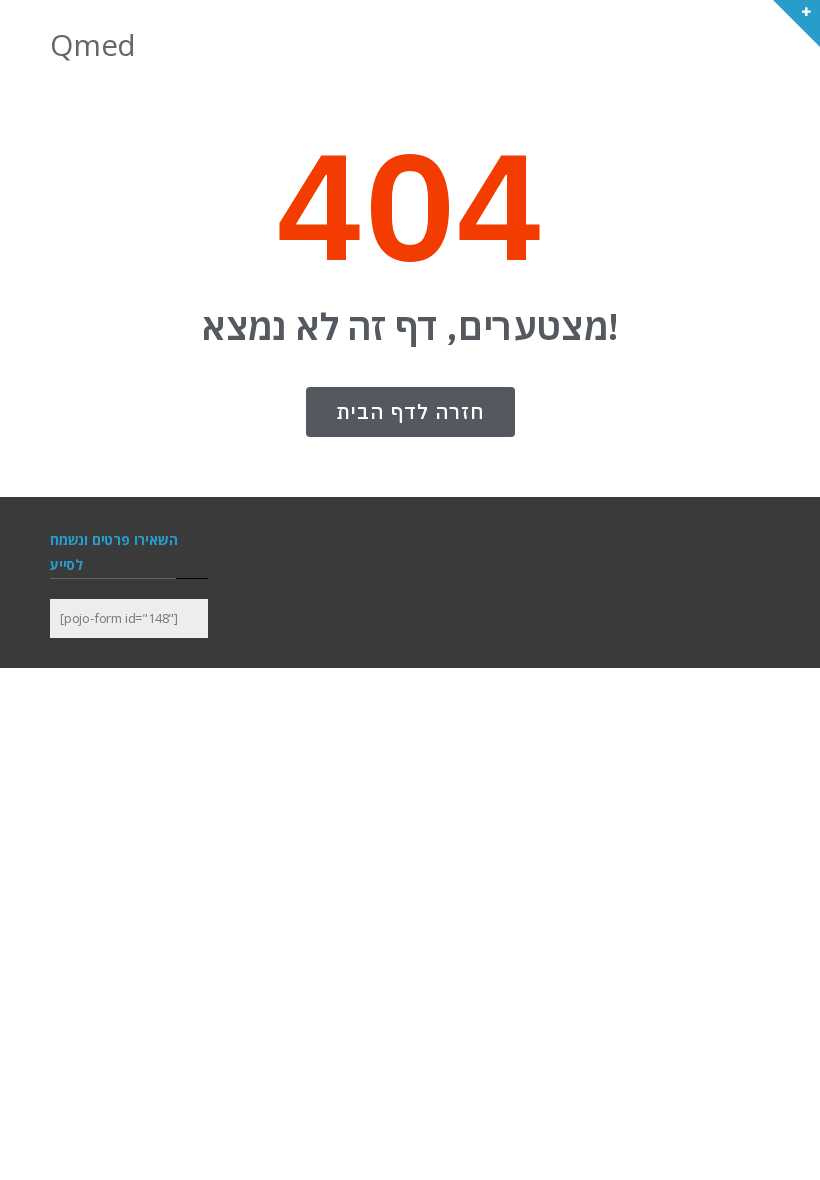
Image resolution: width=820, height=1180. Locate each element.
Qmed (93, 44)
